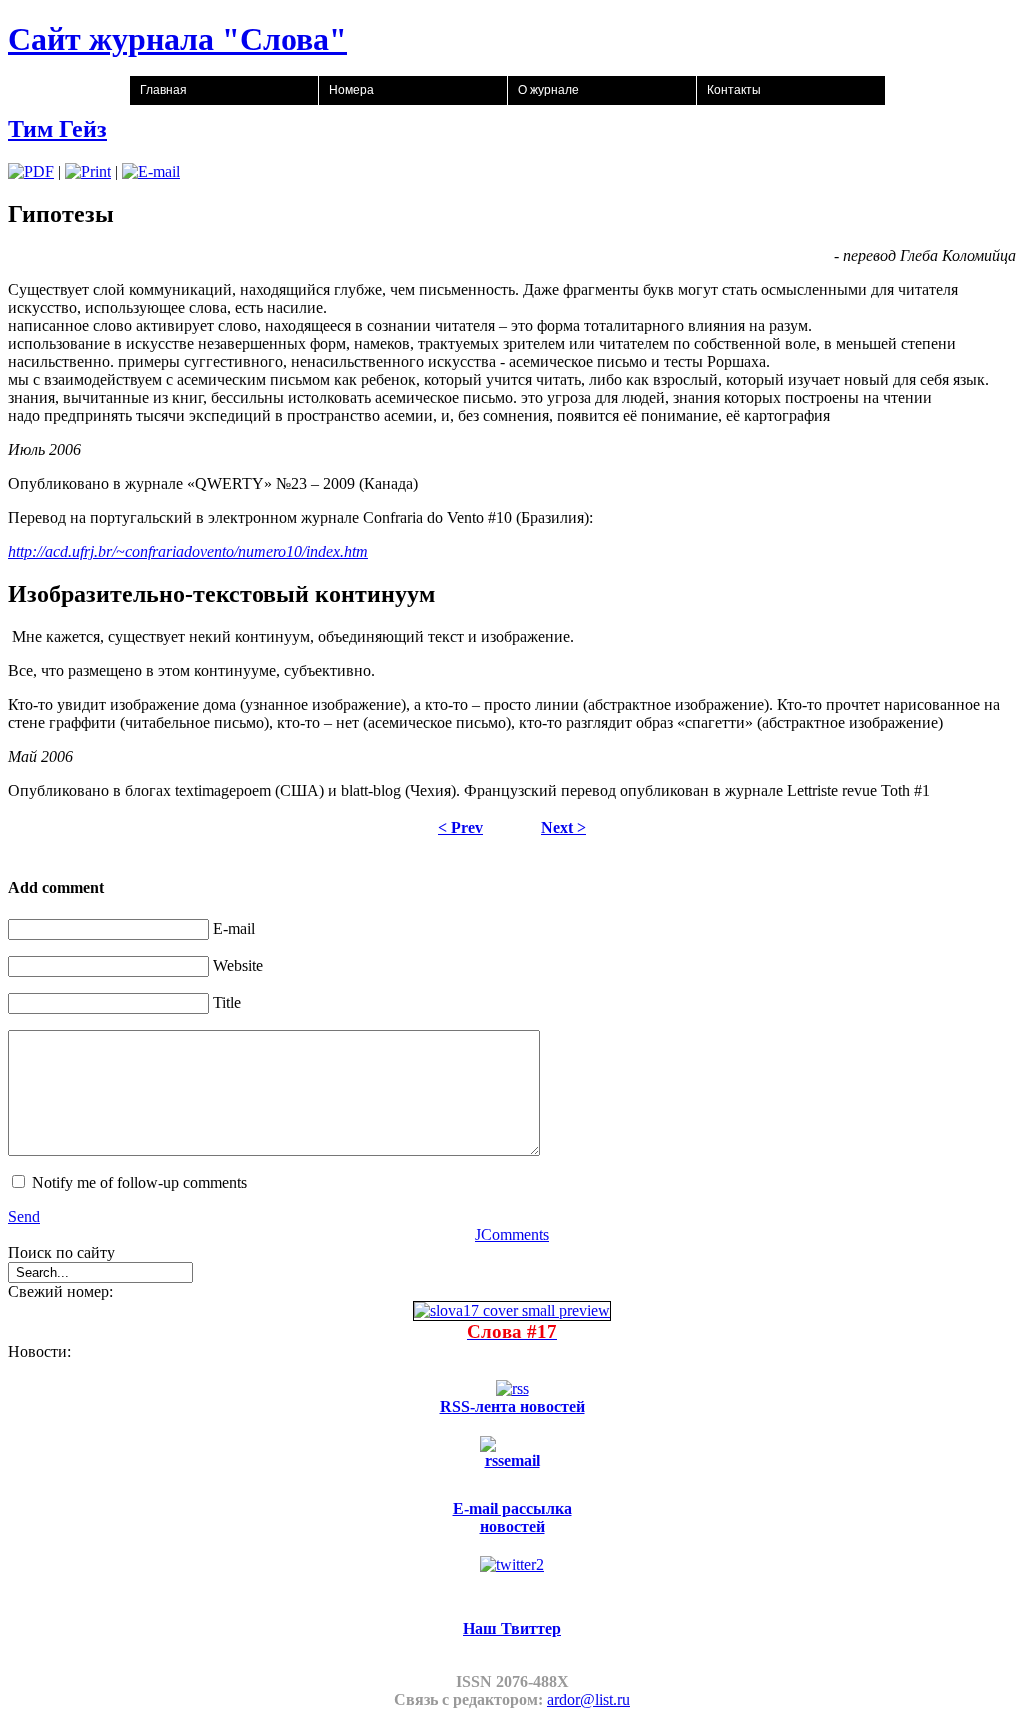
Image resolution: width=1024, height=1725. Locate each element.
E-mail (234, 928)
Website (238, 965)
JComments (512, 1234)
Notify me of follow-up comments (139, 1182)
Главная (163, 90)
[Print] (88, 171)
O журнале (548, 90)
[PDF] (31, 171)
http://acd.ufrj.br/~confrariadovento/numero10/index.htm (188, 551)
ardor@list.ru (588, 1699)
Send (24, 1216)
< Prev (460, 827)
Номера (351, 90)
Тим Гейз (57, 129)
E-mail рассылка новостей (512, 1517)
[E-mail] (151, 171)
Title (227, 1002)
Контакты (734, 90)
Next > (563, 827)
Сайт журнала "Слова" (177, 39)
